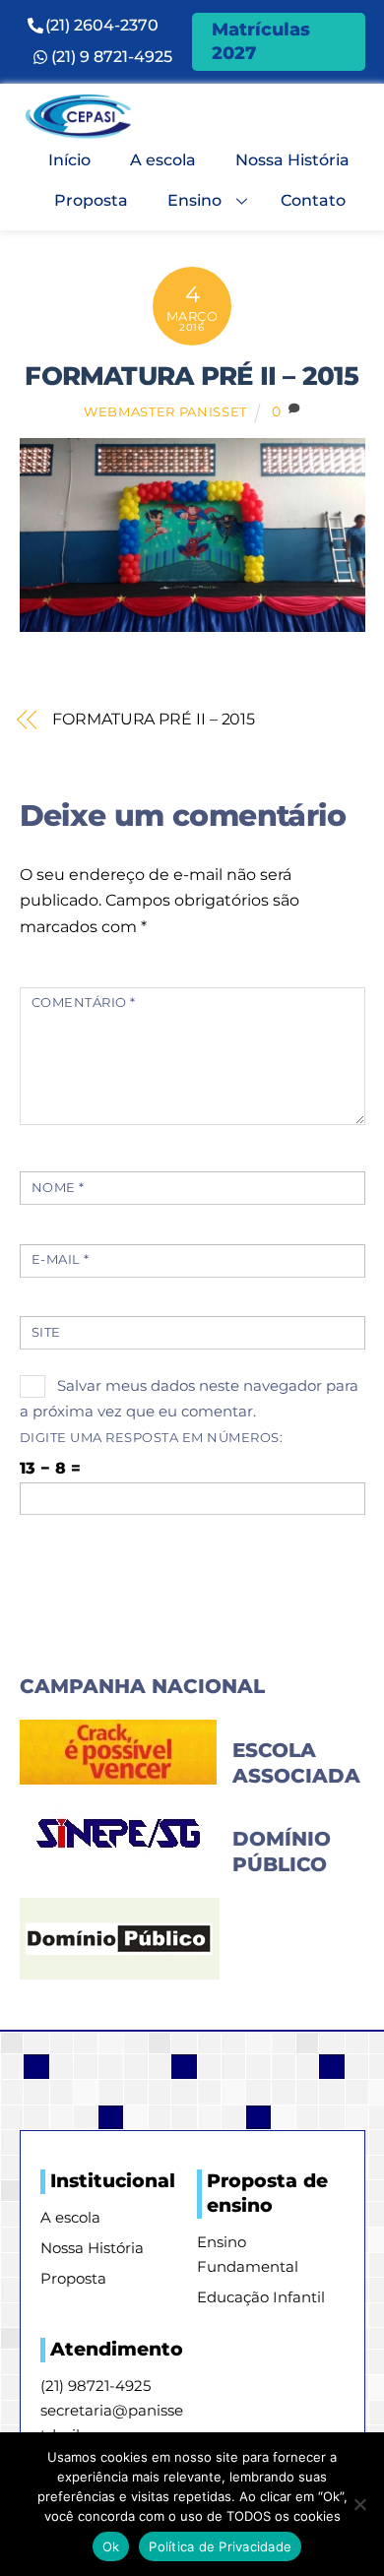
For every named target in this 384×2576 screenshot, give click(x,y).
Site (46, 1332)
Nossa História (292, 160)
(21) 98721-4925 (96, 2386)
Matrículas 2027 (261, 41)
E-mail (61, 1259)
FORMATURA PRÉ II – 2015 (192, 376)
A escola (163, 160)
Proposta (91, 200)
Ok (111, 2546)
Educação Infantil (261, 2297)
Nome (58, 1188)
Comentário (84, 1003)
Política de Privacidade (220, 2546)
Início (69, 160)
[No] (359, 2504)
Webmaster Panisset (165, 411)
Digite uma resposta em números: (152, 1438)
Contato (313, 200)
